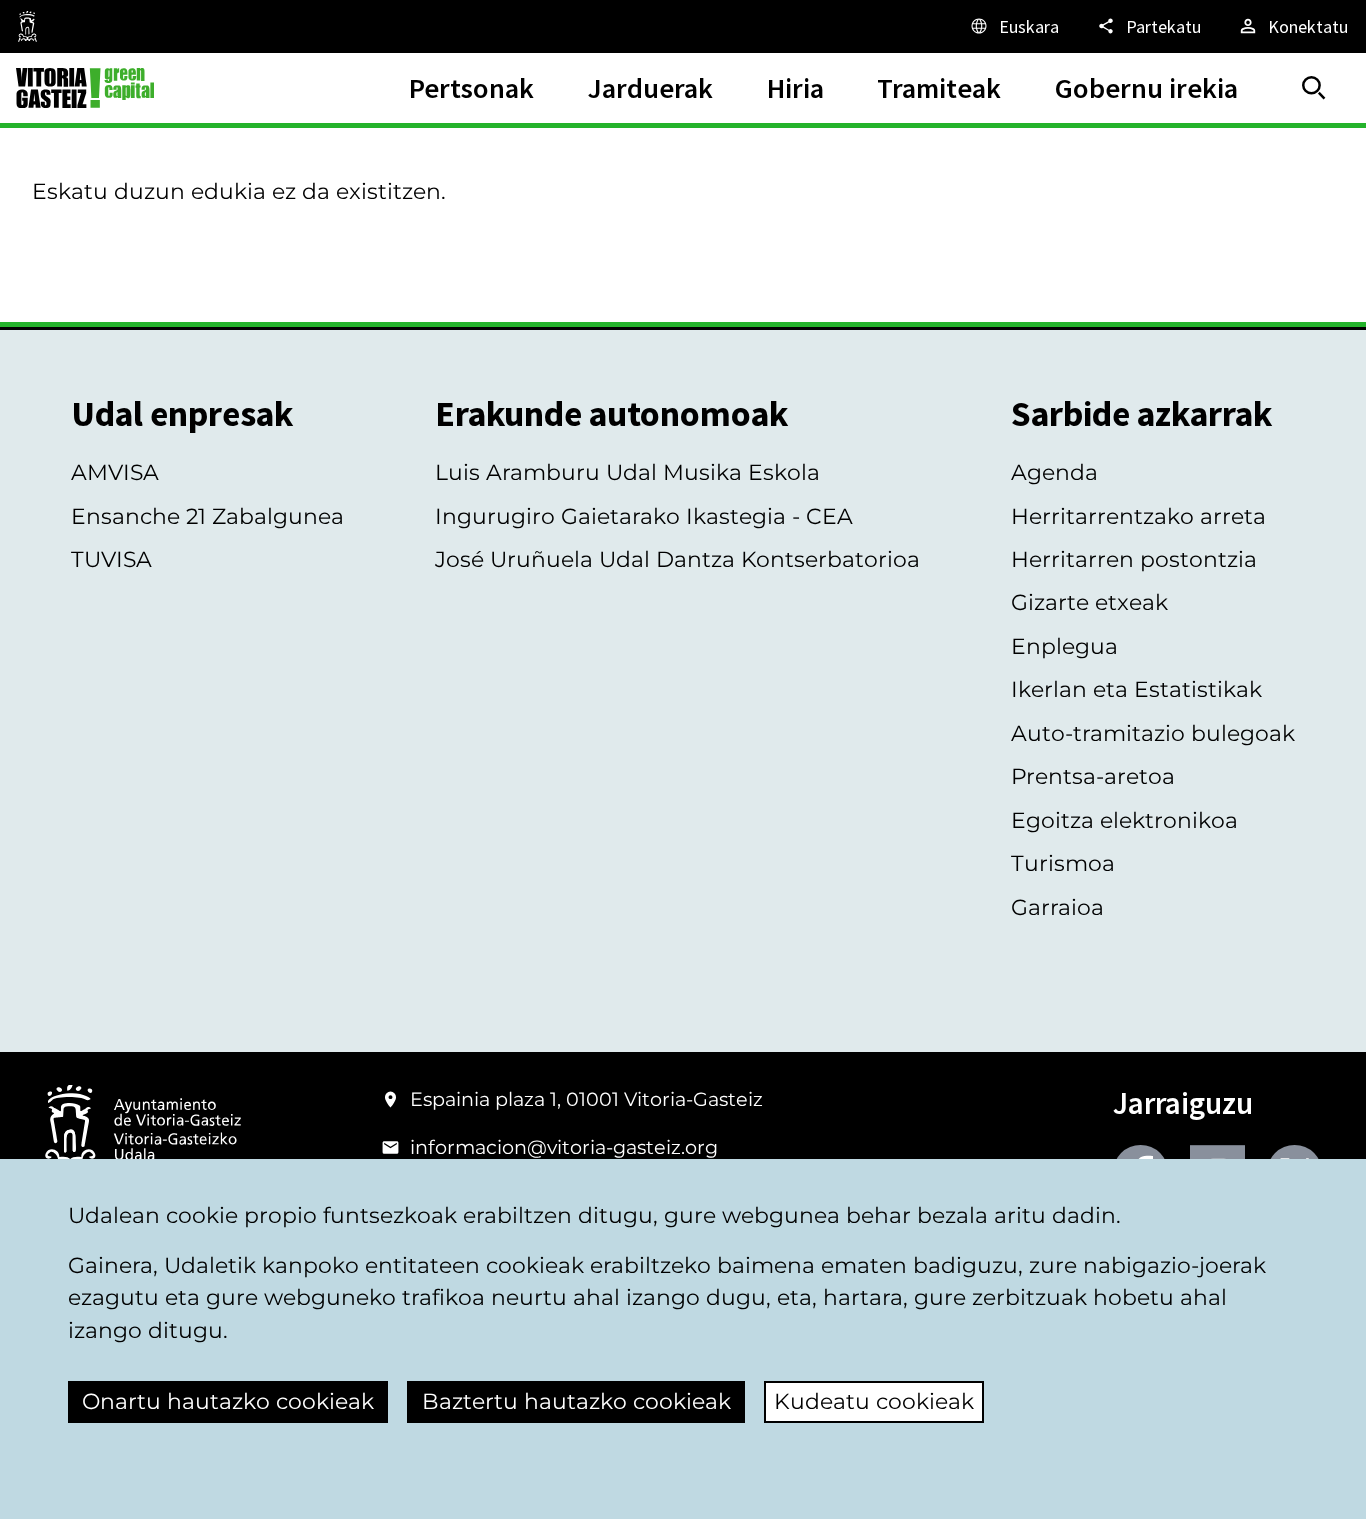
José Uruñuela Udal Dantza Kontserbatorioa (677, 559)
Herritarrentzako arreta (1138, 516)
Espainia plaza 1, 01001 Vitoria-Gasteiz (586, 1099)
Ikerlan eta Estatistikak (1136, 689)
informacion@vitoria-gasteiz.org (564, 1147)
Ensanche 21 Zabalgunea (207, 516)
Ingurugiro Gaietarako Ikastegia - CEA (644, 516)
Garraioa (1057, 907)
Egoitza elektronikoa (1124, 820)
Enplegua (1064, 646)
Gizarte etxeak (1089, 602)
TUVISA (111, 559)
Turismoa (1063, 863)
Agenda (1054, 472)
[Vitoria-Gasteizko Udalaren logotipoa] (142, 1131)
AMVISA (115, 472)
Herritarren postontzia (1134, 559)
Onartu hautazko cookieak (228, 1401)
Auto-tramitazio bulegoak (1153, 733)
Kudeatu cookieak (874, 1401)
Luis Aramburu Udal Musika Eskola (627, 472)
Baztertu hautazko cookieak (576, 1401)
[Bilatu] (1314, 88)
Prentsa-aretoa (1093, 776)
